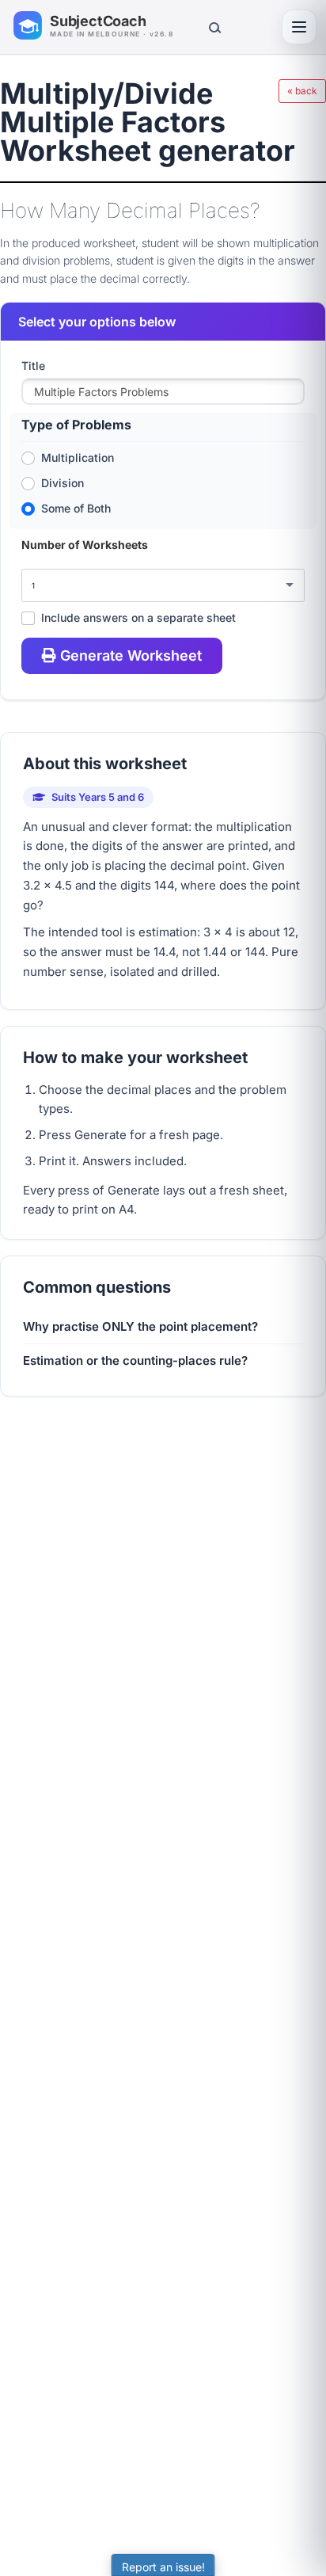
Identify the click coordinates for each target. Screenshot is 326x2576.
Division (63, 483)
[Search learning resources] (214, 27)
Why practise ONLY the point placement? (140, 1326)
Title (33, 366)
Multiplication (78, 457)
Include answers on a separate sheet (138, 617)
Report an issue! (163, 2567)
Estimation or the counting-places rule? (135, 1360)
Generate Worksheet (131, 655)
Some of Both (76, 508)
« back (302, 91)
